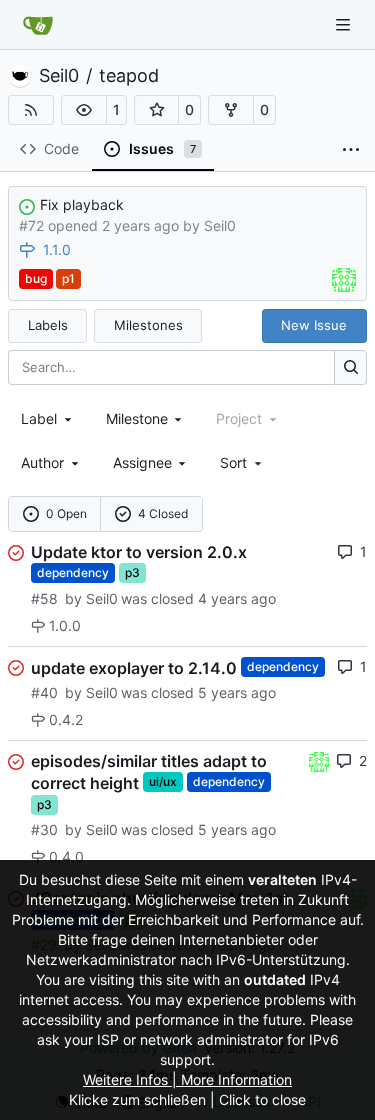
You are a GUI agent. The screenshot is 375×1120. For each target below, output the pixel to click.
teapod (129, 76)
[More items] (351, 150)
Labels (48, 325)
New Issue (314, 325)
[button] (84, 110)
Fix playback (82, 204)
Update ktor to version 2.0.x (139, 552)
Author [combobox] (42, 462)
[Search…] (350, 367)
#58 (44, 598)
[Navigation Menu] (345, 24)
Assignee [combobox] (142, 462)
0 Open (66, 513)
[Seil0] (319, 760)
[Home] (38, 25)
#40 (44, 692)
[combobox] (48, 418)
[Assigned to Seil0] (344, 280)
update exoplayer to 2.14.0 (134, 667)
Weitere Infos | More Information (187, 1079)
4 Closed (163, 513)
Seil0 (59, 76)
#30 (44, 829)
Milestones (148, 325)
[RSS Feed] (31, 110)
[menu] (242, 462)
